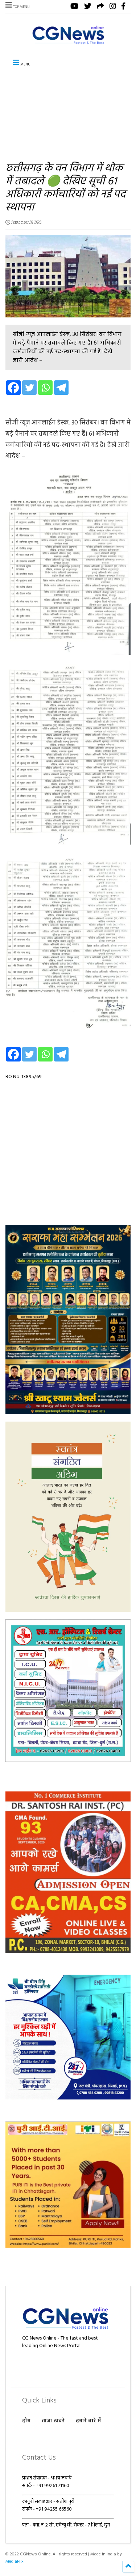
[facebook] (123, 7)
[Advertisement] (68, 111)
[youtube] (75, 7)
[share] (100, 7)
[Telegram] (61, 388)
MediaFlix (15, 2562)
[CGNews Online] (68, 44)
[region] (68, 1319)
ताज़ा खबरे (53, 2421)
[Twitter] (29, 388)
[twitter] (88, 7)
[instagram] (113, 7)
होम (26, 2421)
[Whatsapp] (45, 388)
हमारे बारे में (88, 2421)
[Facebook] (13, 388)
